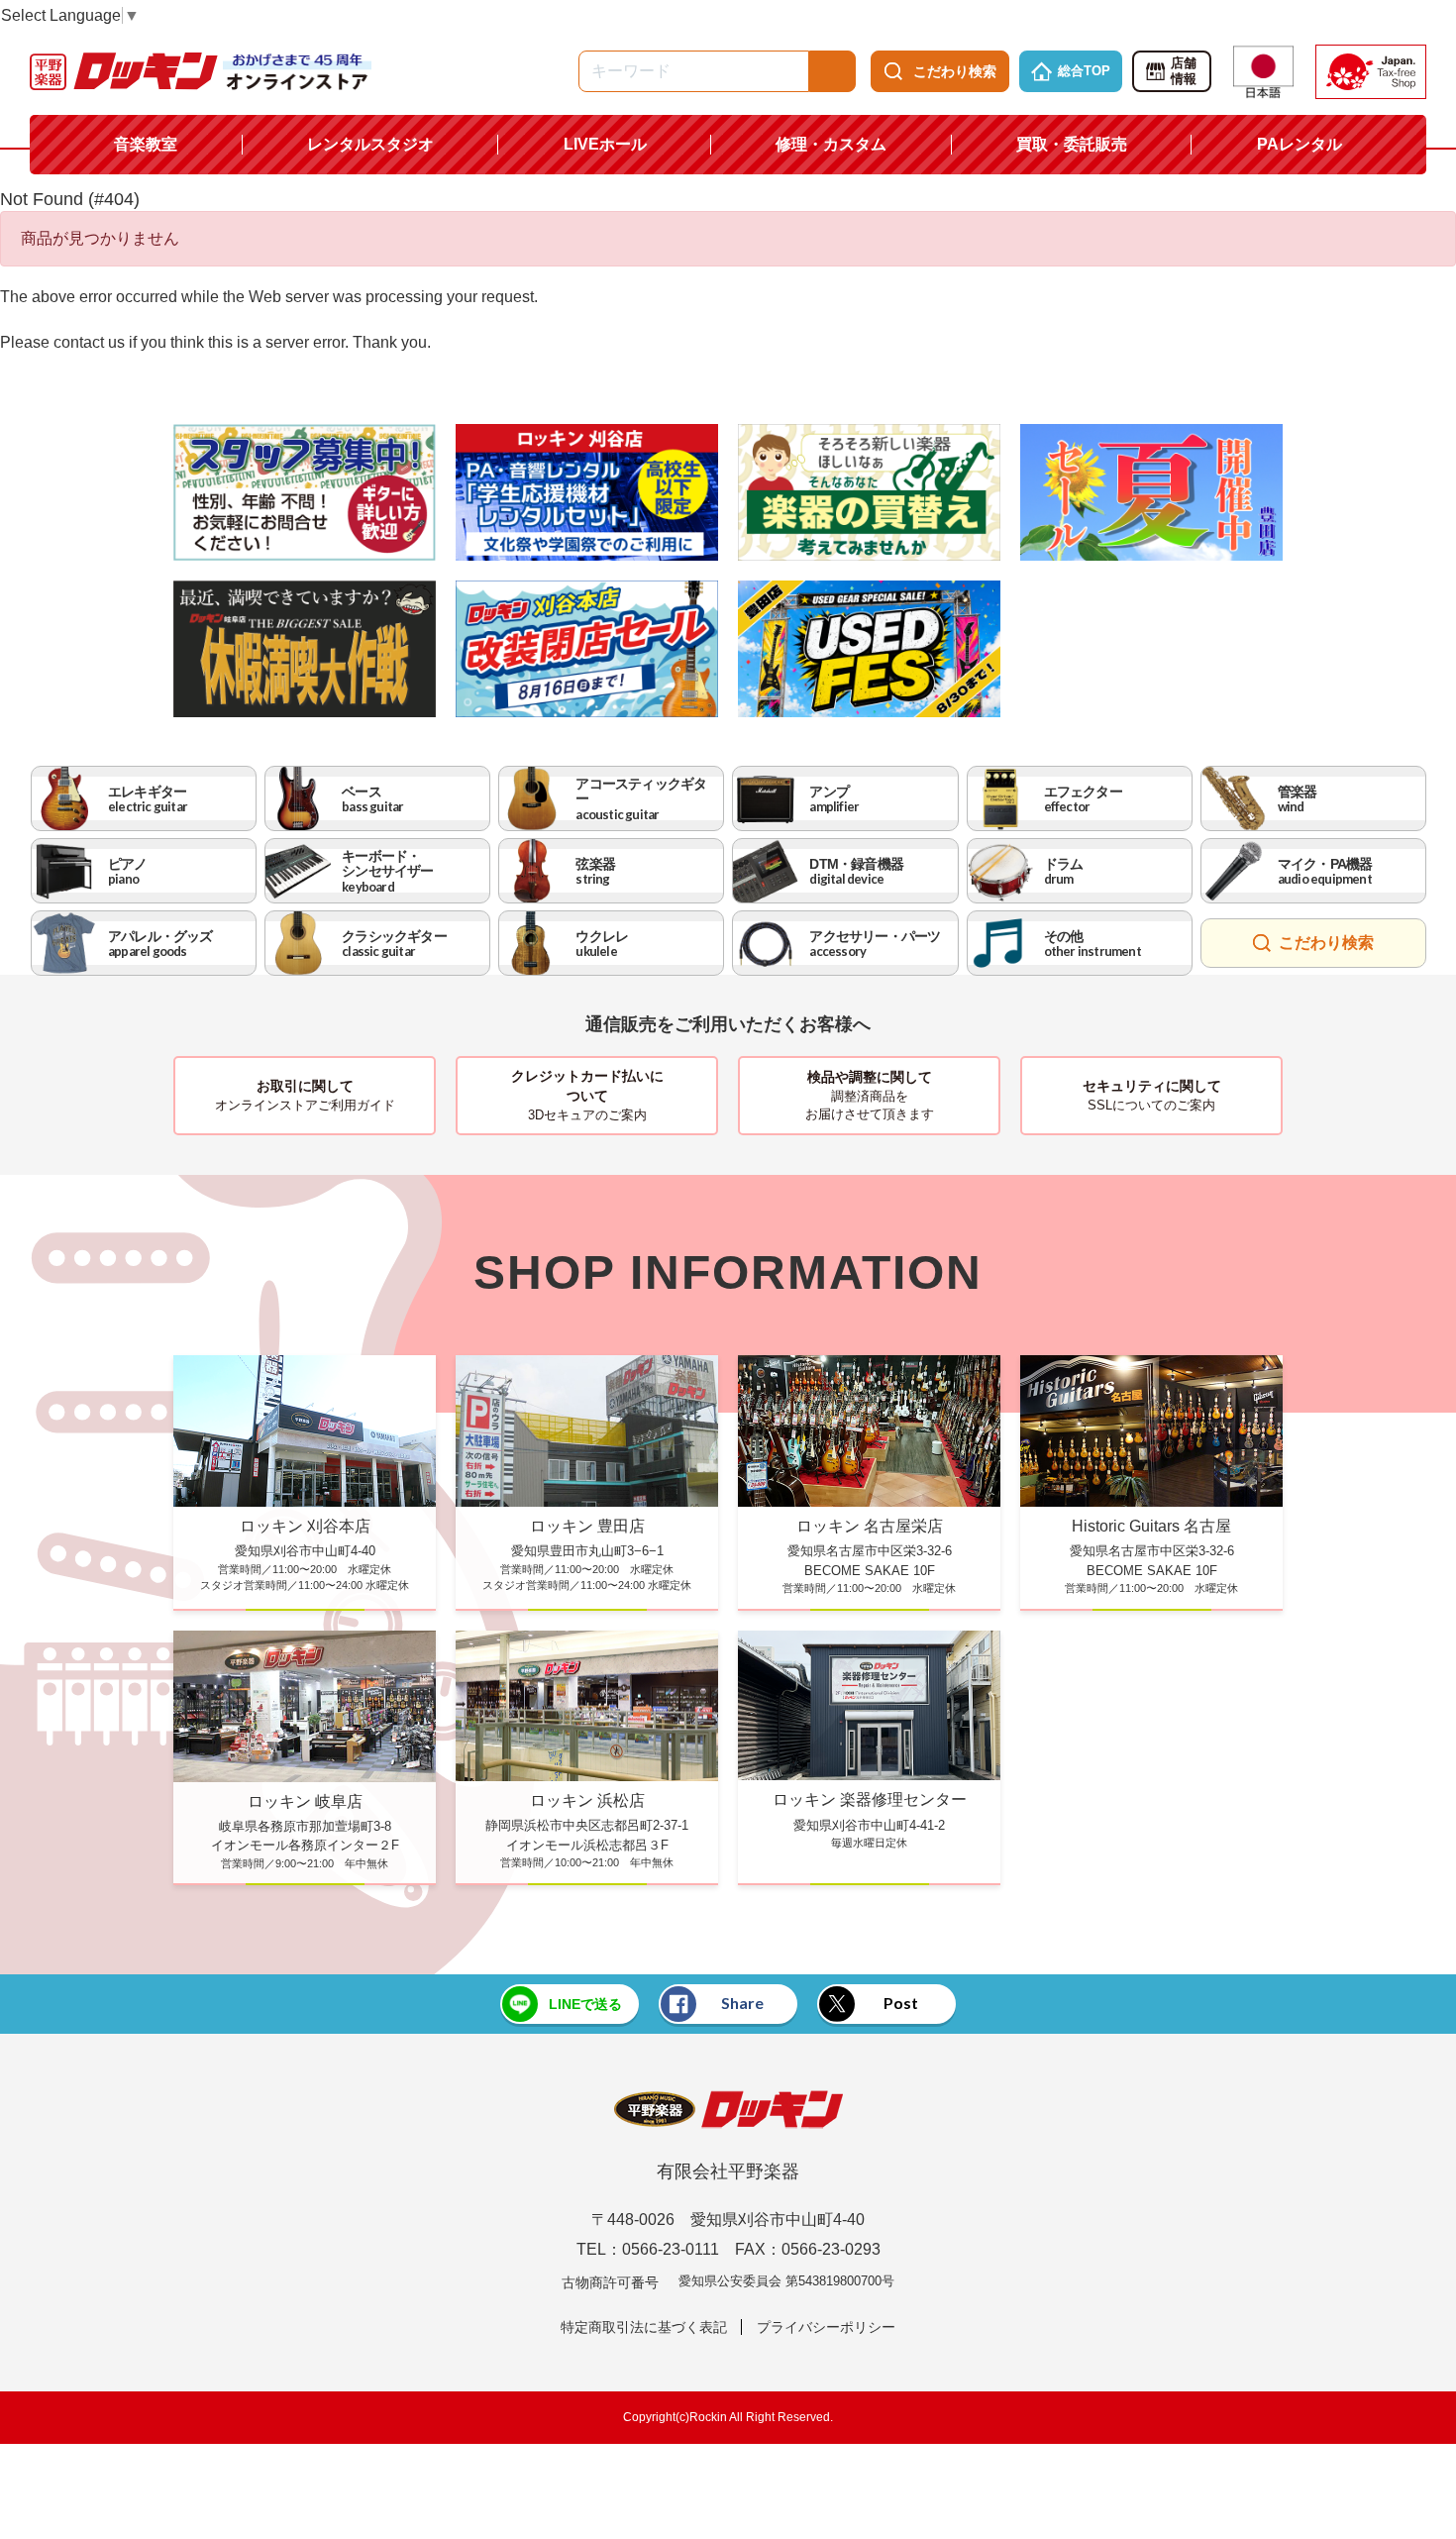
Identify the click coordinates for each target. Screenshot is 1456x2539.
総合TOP (1084, 71)
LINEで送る (585, 2004)
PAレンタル (1300, 144)
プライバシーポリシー (826, 2327)
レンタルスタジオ (370, 144)
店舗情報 (1184, 71)
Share (742, 2003)
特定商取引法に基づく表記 (644, 2327)
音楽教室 (146, 144)
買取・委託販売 (1072, 144)
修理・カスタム (831, 144)
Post (901, 2003)
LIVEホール (605, 144)
